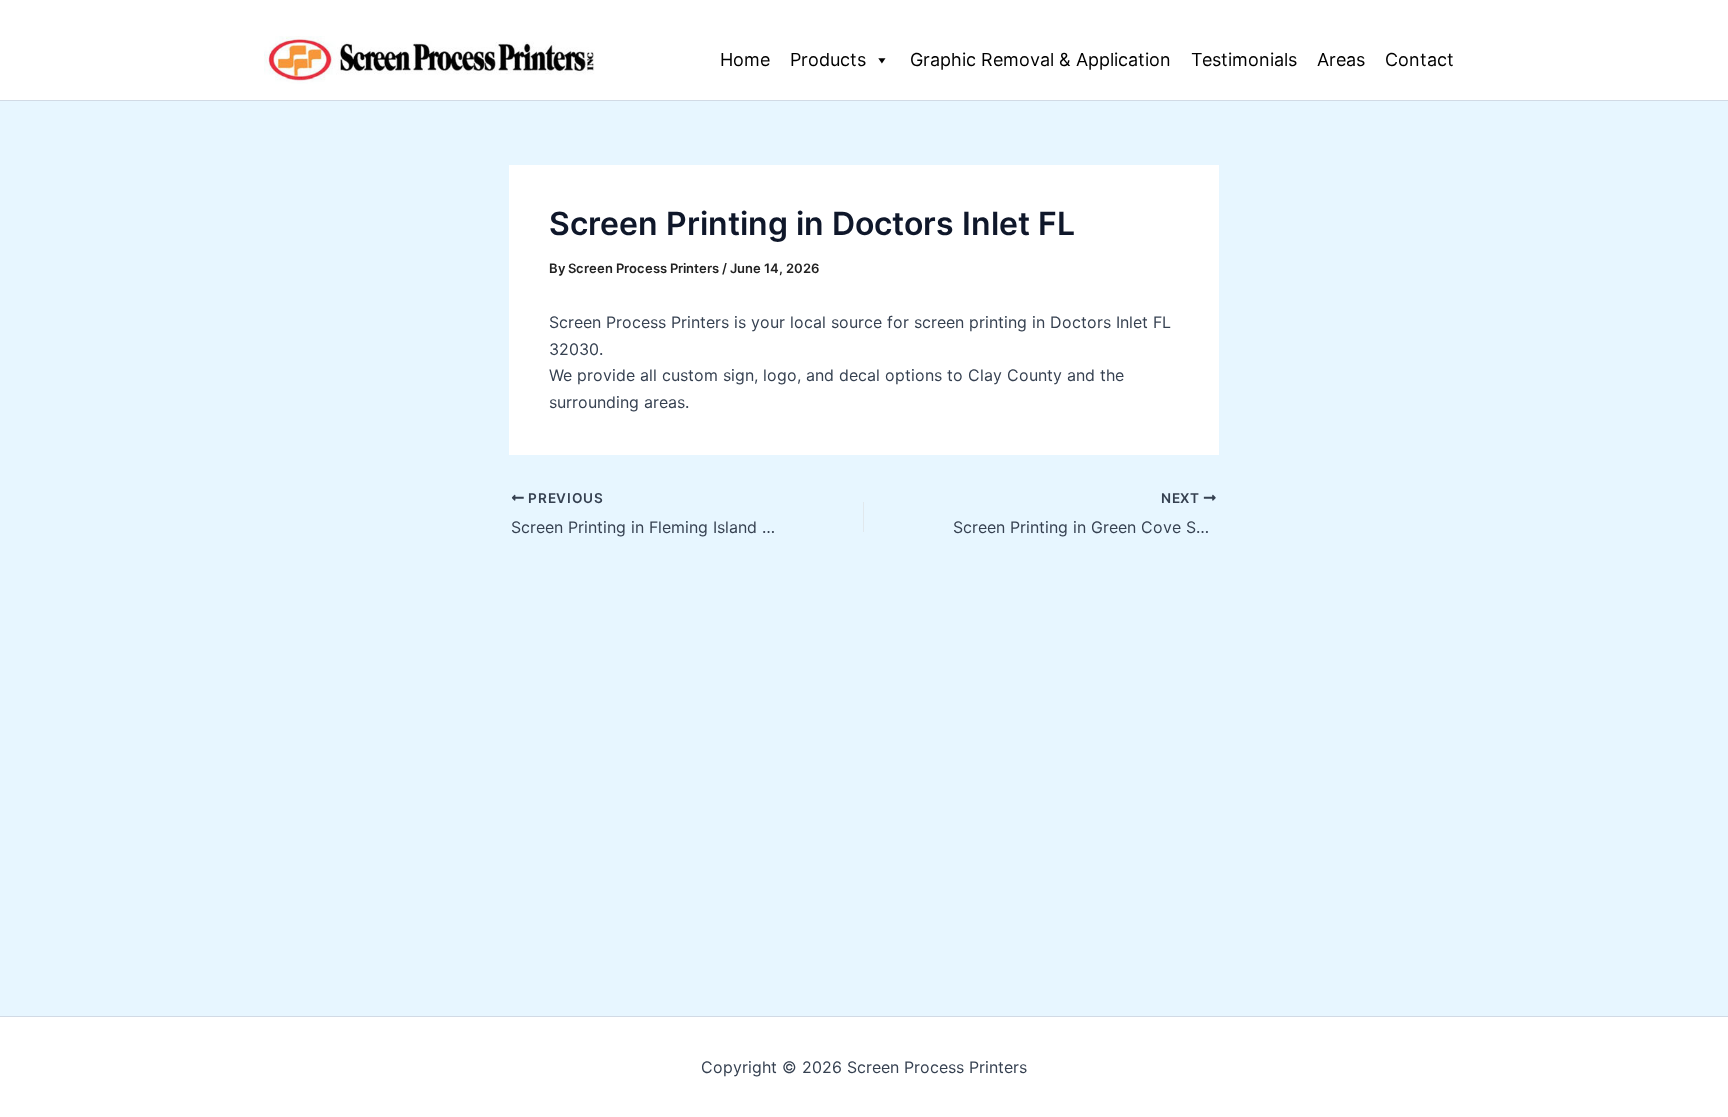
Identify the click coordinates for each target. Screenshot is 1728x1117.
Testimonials (1244, 59)
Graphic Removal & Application (1040, 59)
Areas (1341, 59)
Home (745, 59)
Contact (1419, 59)
